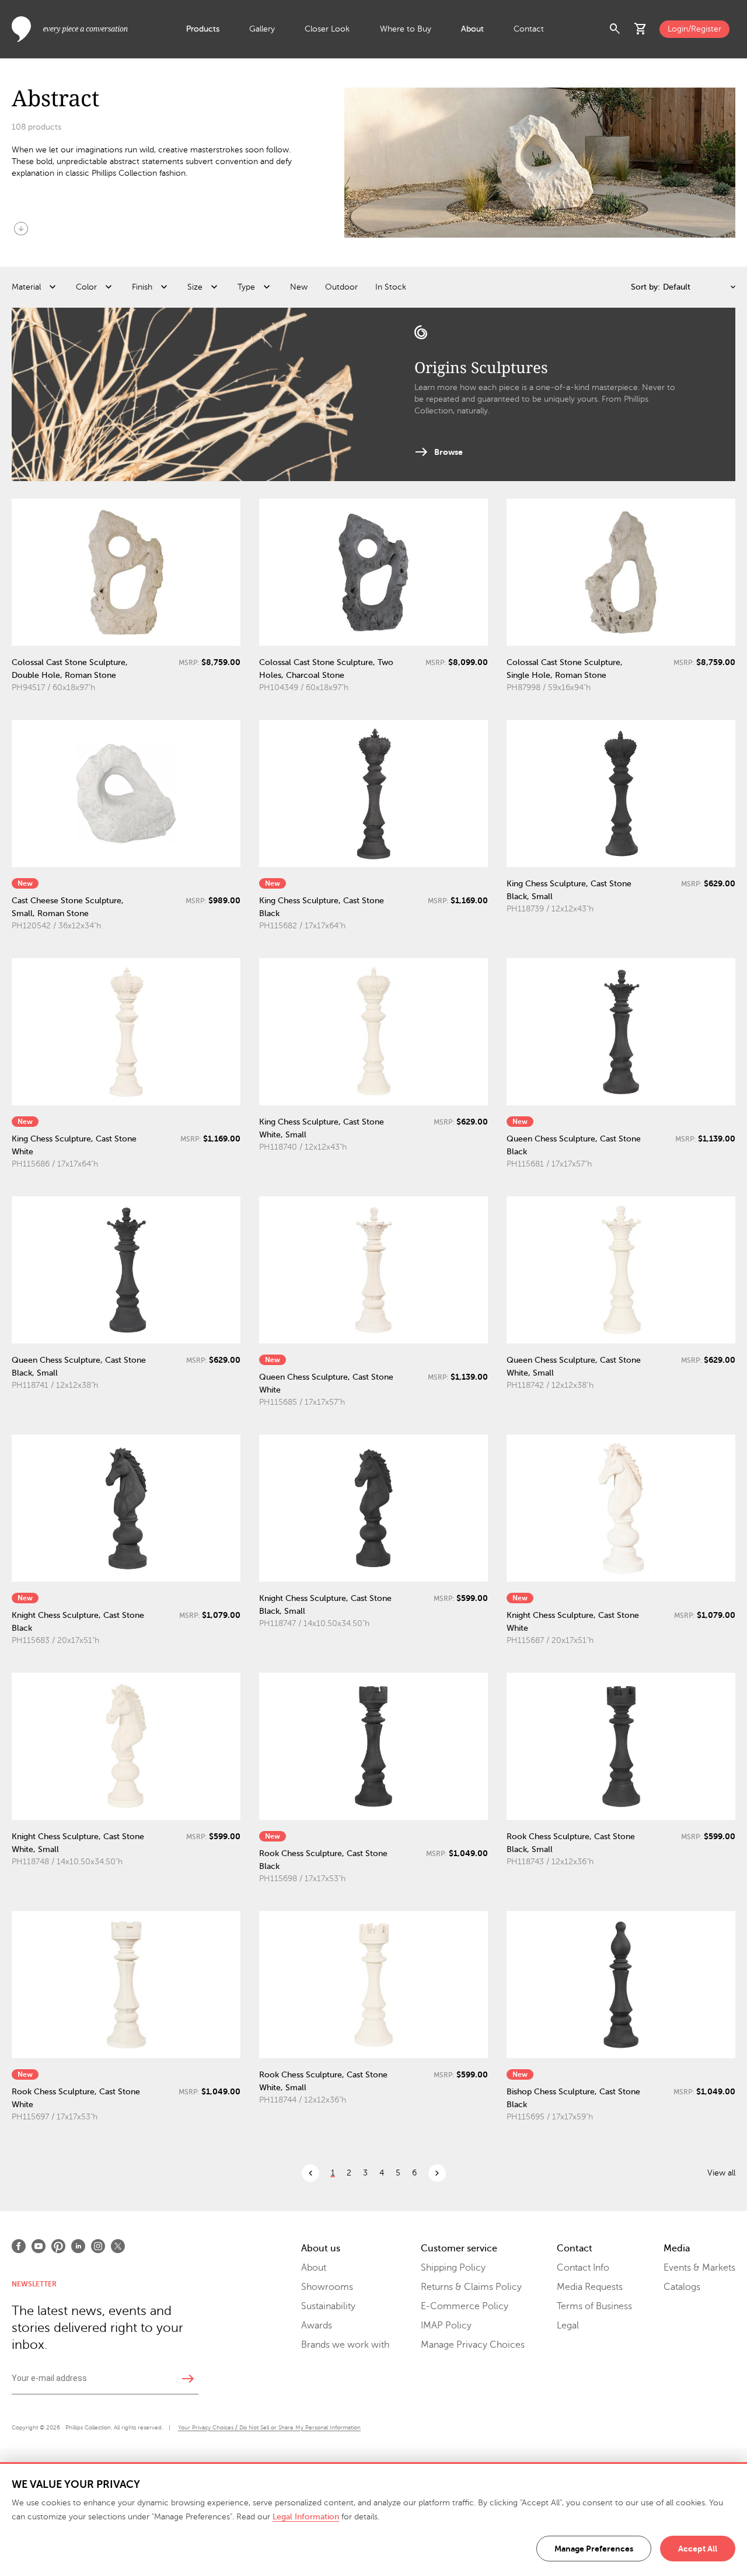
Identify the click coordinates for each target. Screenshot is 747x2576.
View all (721, 2173)
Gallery (262, 29)
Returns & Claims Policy (471, 2287)
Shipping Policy (453, 2268)
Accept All (698, 2549)
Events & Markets (699, 2268)
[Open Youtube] (39, 2246)
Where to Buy (406, 29)
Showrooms (327, 2287)
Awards (317, 2326)
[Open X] (118, 2246)
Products (203, 29)
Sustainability (328, 2306)
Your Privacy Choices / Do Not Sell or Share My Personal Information (269, 2427)
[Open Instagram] (98, 2246)
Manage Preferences (594, 2549)
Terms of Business (594, 2306)
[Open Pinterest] (58, 2246)
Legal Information (306, 2517)
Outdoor (341, 287)
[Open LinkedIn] (78, 2246)
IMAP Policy (446, 2326)
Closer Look (327, 29)
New (299, 287)
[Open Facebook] (19, 2246)
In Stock (391, 287)
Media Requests (590, 2287)
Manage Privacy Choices (473, 2345)
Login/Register (694, 29)
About (472, 29)
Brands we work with (345, 2345)
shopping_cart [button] (641, 29)
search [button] (615, 29)
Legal (568, 2326)
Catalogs (682, 2287)
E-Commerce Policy (465, 2306)
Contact (529, 29)
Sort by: (645, 287)
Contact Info (583, 2268)
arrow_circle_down (21, 228)
